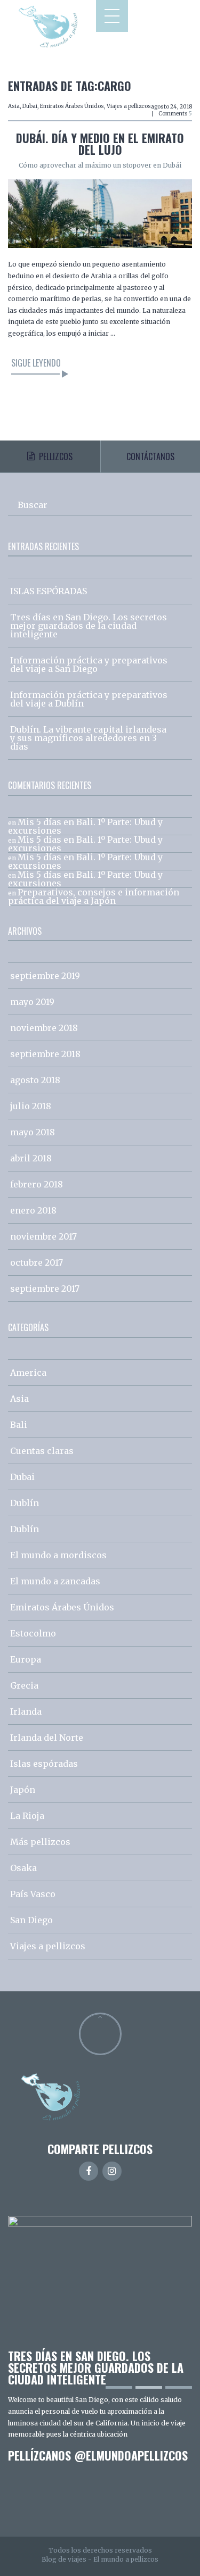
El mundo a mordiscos (58, 1555)
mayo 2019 (32, 1002)
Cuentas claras (42, 1451)
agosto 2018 (35, 1080)
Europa (26, 1659)
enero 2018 (33, 1210)
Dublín (25, 1503)
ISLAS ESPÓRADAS (49, 591)
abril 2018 (31, 1158)
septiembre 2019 (45, 976)
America (28, 1373)
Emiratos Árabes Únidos (72, 106)
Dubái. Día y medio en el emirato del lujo (100, 144)
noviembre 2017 (43, 1236)
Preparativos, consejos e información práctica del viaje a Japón (94, 896)
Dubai (30, 106)
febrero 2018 (37, 1184)
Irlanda (26, 1711)
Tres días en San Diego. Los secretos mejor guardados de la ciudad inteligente (89, 626)
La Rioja (27, 1816)
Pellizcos (56, 456)
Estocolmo (33, 1633)
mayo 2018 (33, 1132)
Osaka (23, 1868)
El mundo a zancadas (55, 1581)
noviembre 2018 (44, 1028)
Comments (175, 114)
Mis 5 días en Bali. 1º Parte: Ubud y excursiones (85, 826)
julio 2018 (31, 1106)
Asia (14, 106)
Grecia (24, 1685)
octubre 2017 (37, 1262)
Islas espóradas (44, 1764)
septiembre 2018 (45, 1054)
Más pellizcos (40, 1842)
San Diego (31, 1920)
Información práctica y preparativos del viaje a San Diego (89, 664)
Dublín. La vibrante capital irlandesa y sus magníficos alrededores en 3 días (88, 738)
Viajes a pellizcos (129, 106)
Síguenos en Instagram (107, 2501)
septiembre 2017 (45, 1289)
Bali (19, 1425)
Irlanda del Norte (47, 1738)
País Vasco (33, 1894)
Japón (23, 1790)
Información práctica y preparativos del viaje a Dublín (89, 699)
